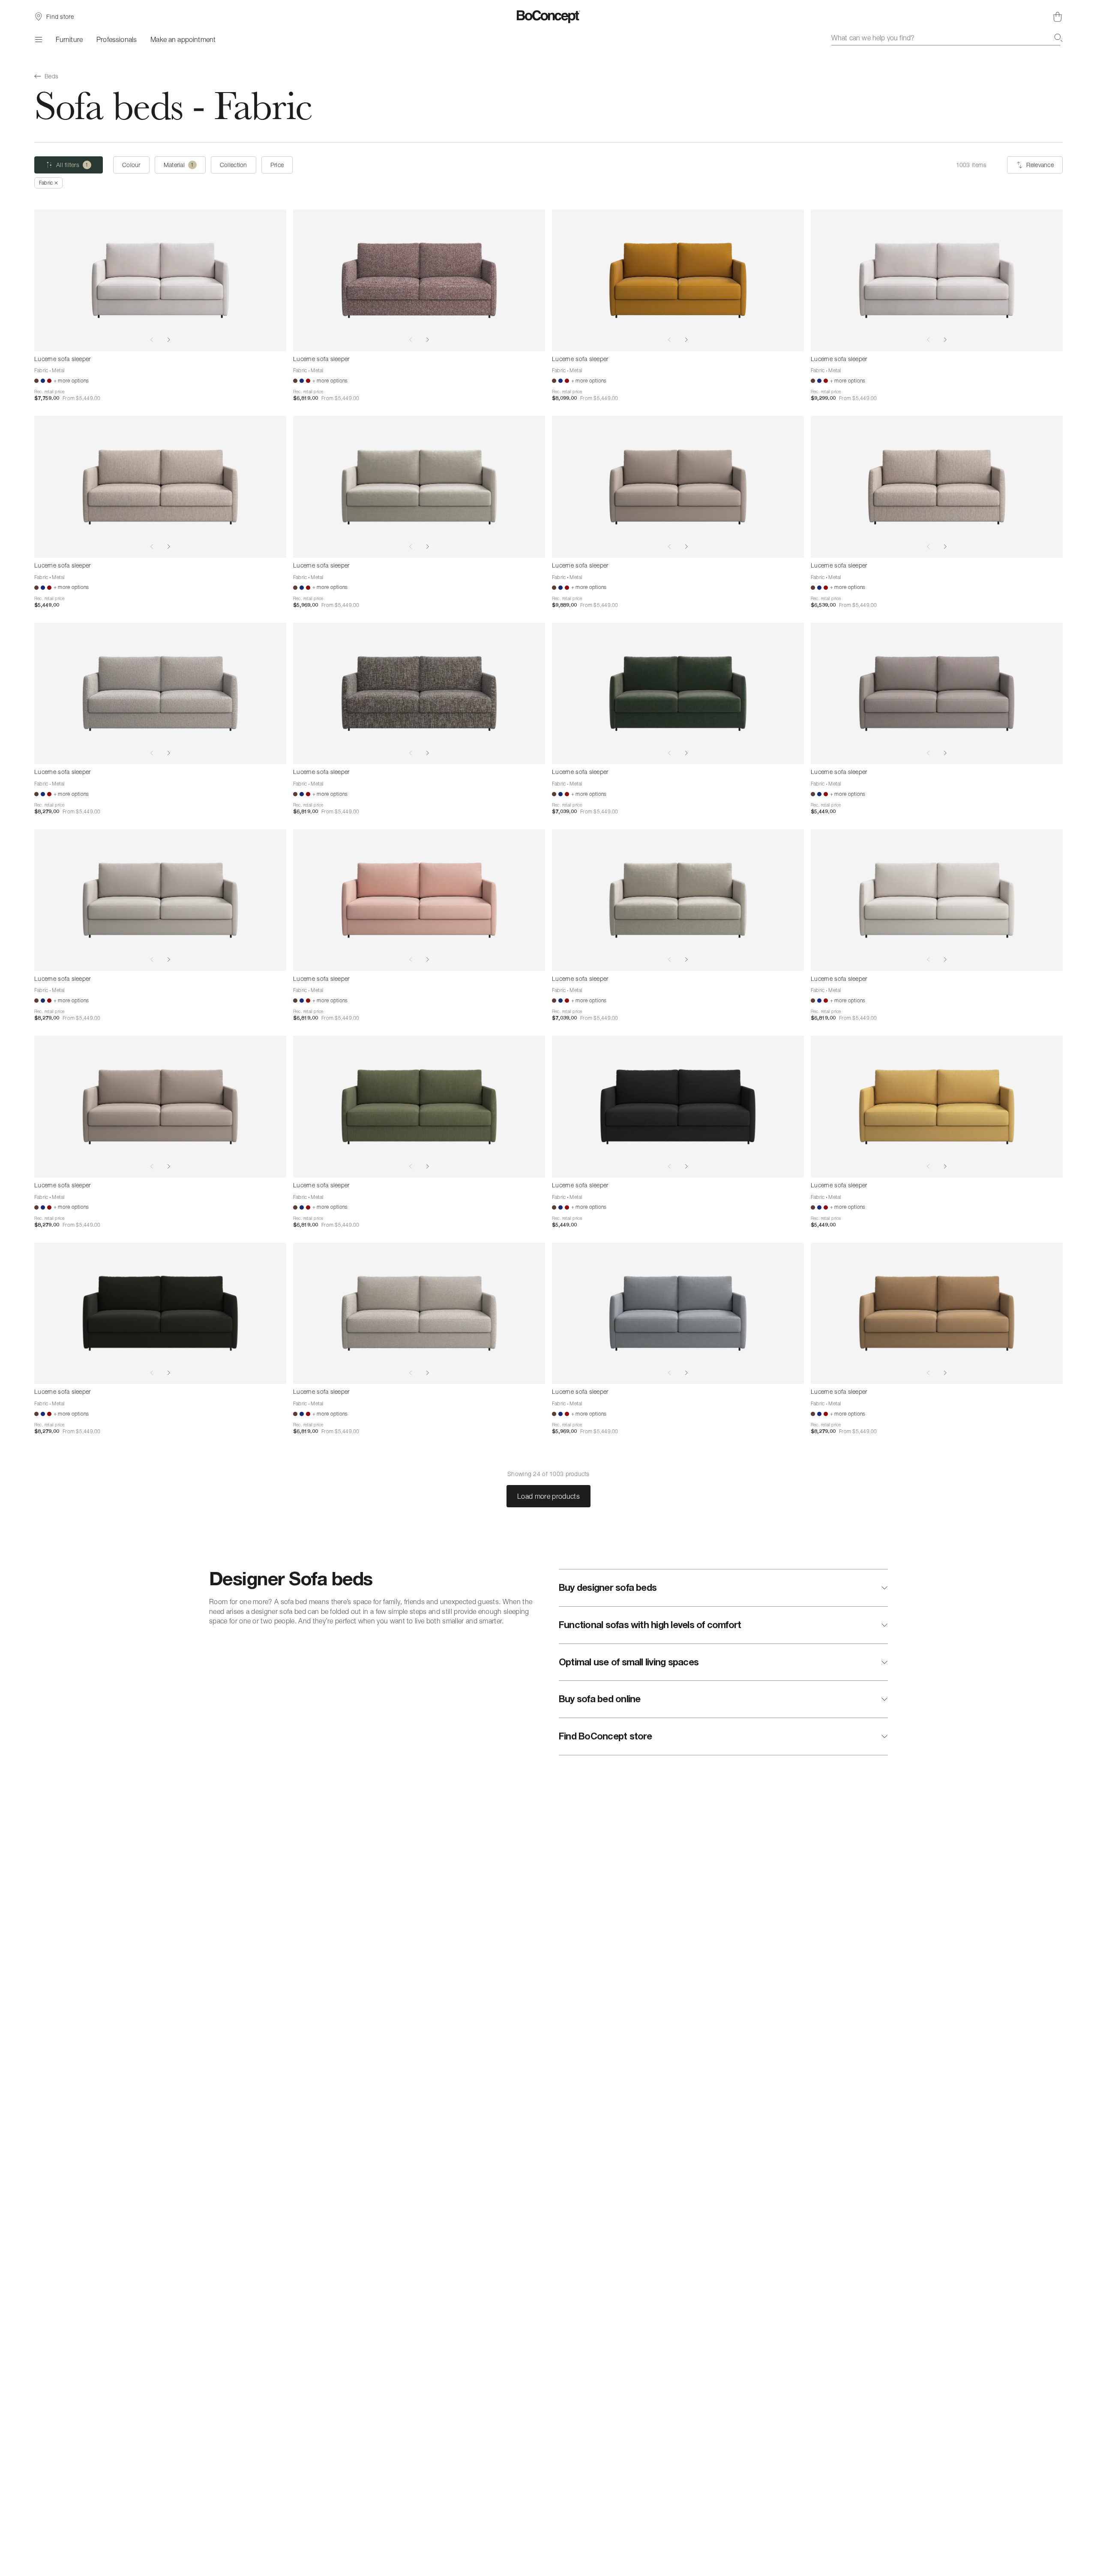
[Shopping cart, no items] (1058, 17)
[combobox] (947, 38)
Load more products (548, 1496)
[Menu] (38, 39)
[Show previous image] (152, 340)
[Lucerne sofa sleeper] (160, 280)
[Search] (1058, 38)
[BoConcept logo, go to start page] (549, 17)
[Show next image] (169, 340)
